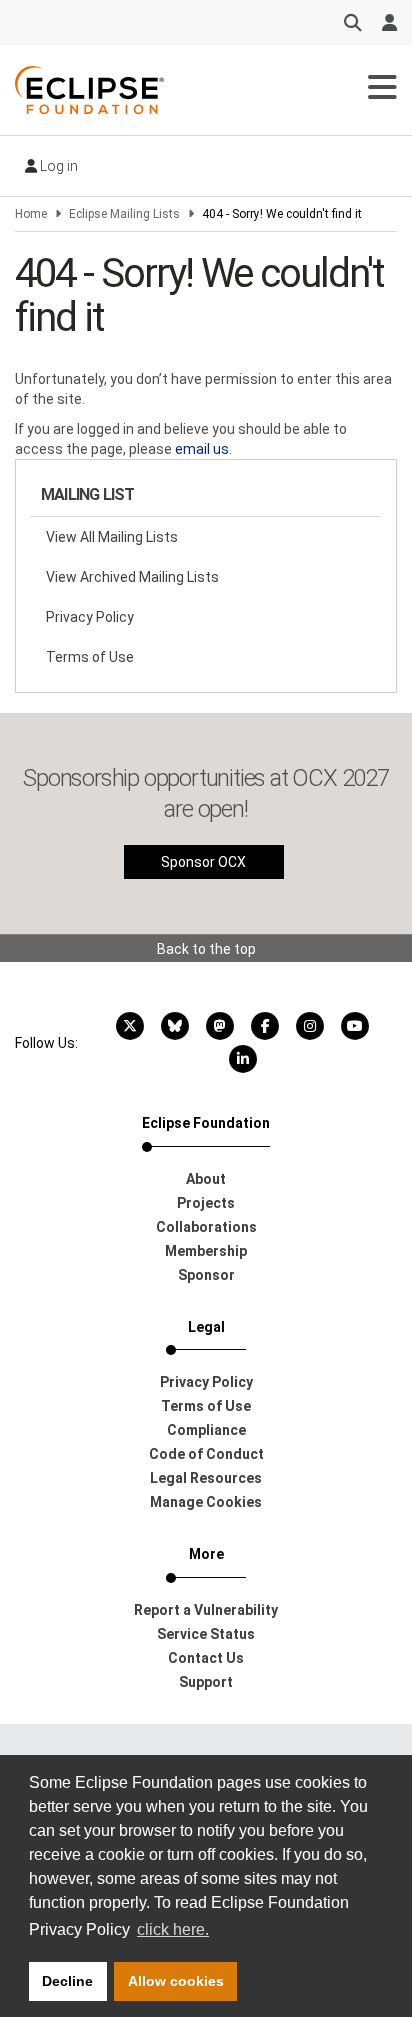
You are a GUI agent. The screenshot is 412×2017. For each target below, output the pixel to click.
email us (202, 449)
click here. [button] (173, 1929)
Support (206, 1682)
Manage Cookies (206, 1502)
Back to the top (206, 949)
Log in (57, 166)
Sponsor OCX (203, 862)
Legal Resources (206, 1478)
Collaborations (206, 1227)
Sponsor (206, 1275)
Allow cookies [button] (176, 1981)
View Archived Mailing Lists (132, 577)
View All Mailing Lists (112, 537)
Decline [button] (67, 1981)
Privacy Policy (90, 617)
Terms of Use (90, 657)
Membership (206, 1251)
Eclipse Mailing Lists (124, 214)
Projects (206, 1203)
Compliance (206, 1430)
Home (31, 214)
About (206, 1179)
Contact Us (206, 1658)
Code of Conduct (206, 1454)
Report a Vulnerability (206, 1610)
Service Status (206, 1634)
